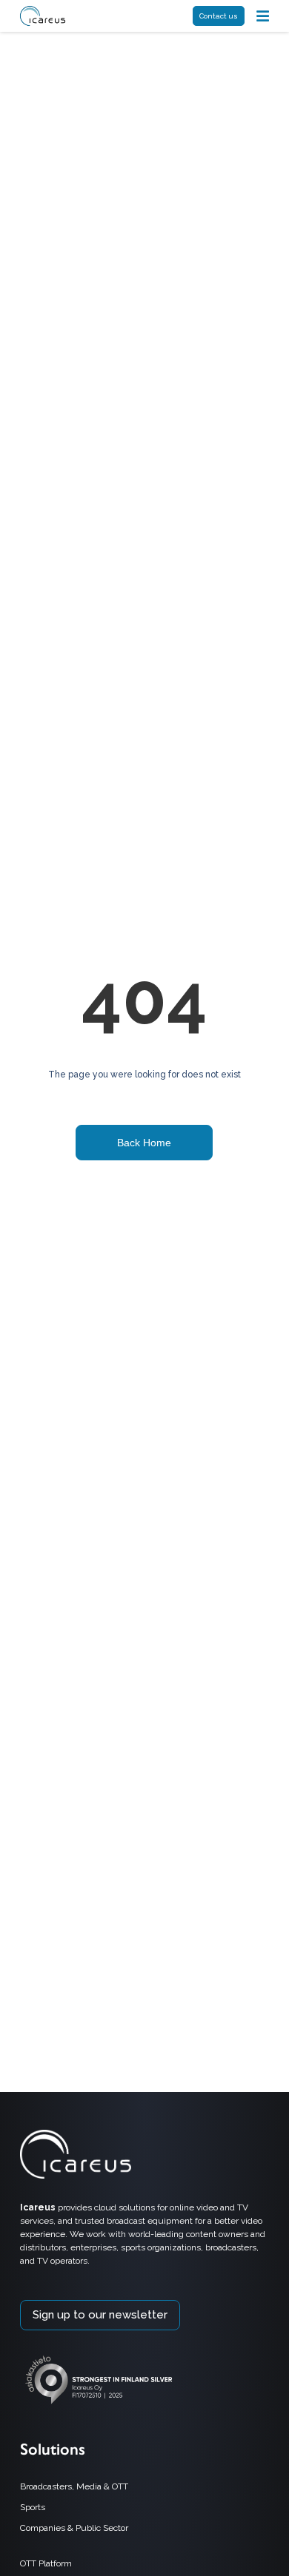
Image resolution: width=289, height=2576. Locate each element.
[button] (263, 16)
